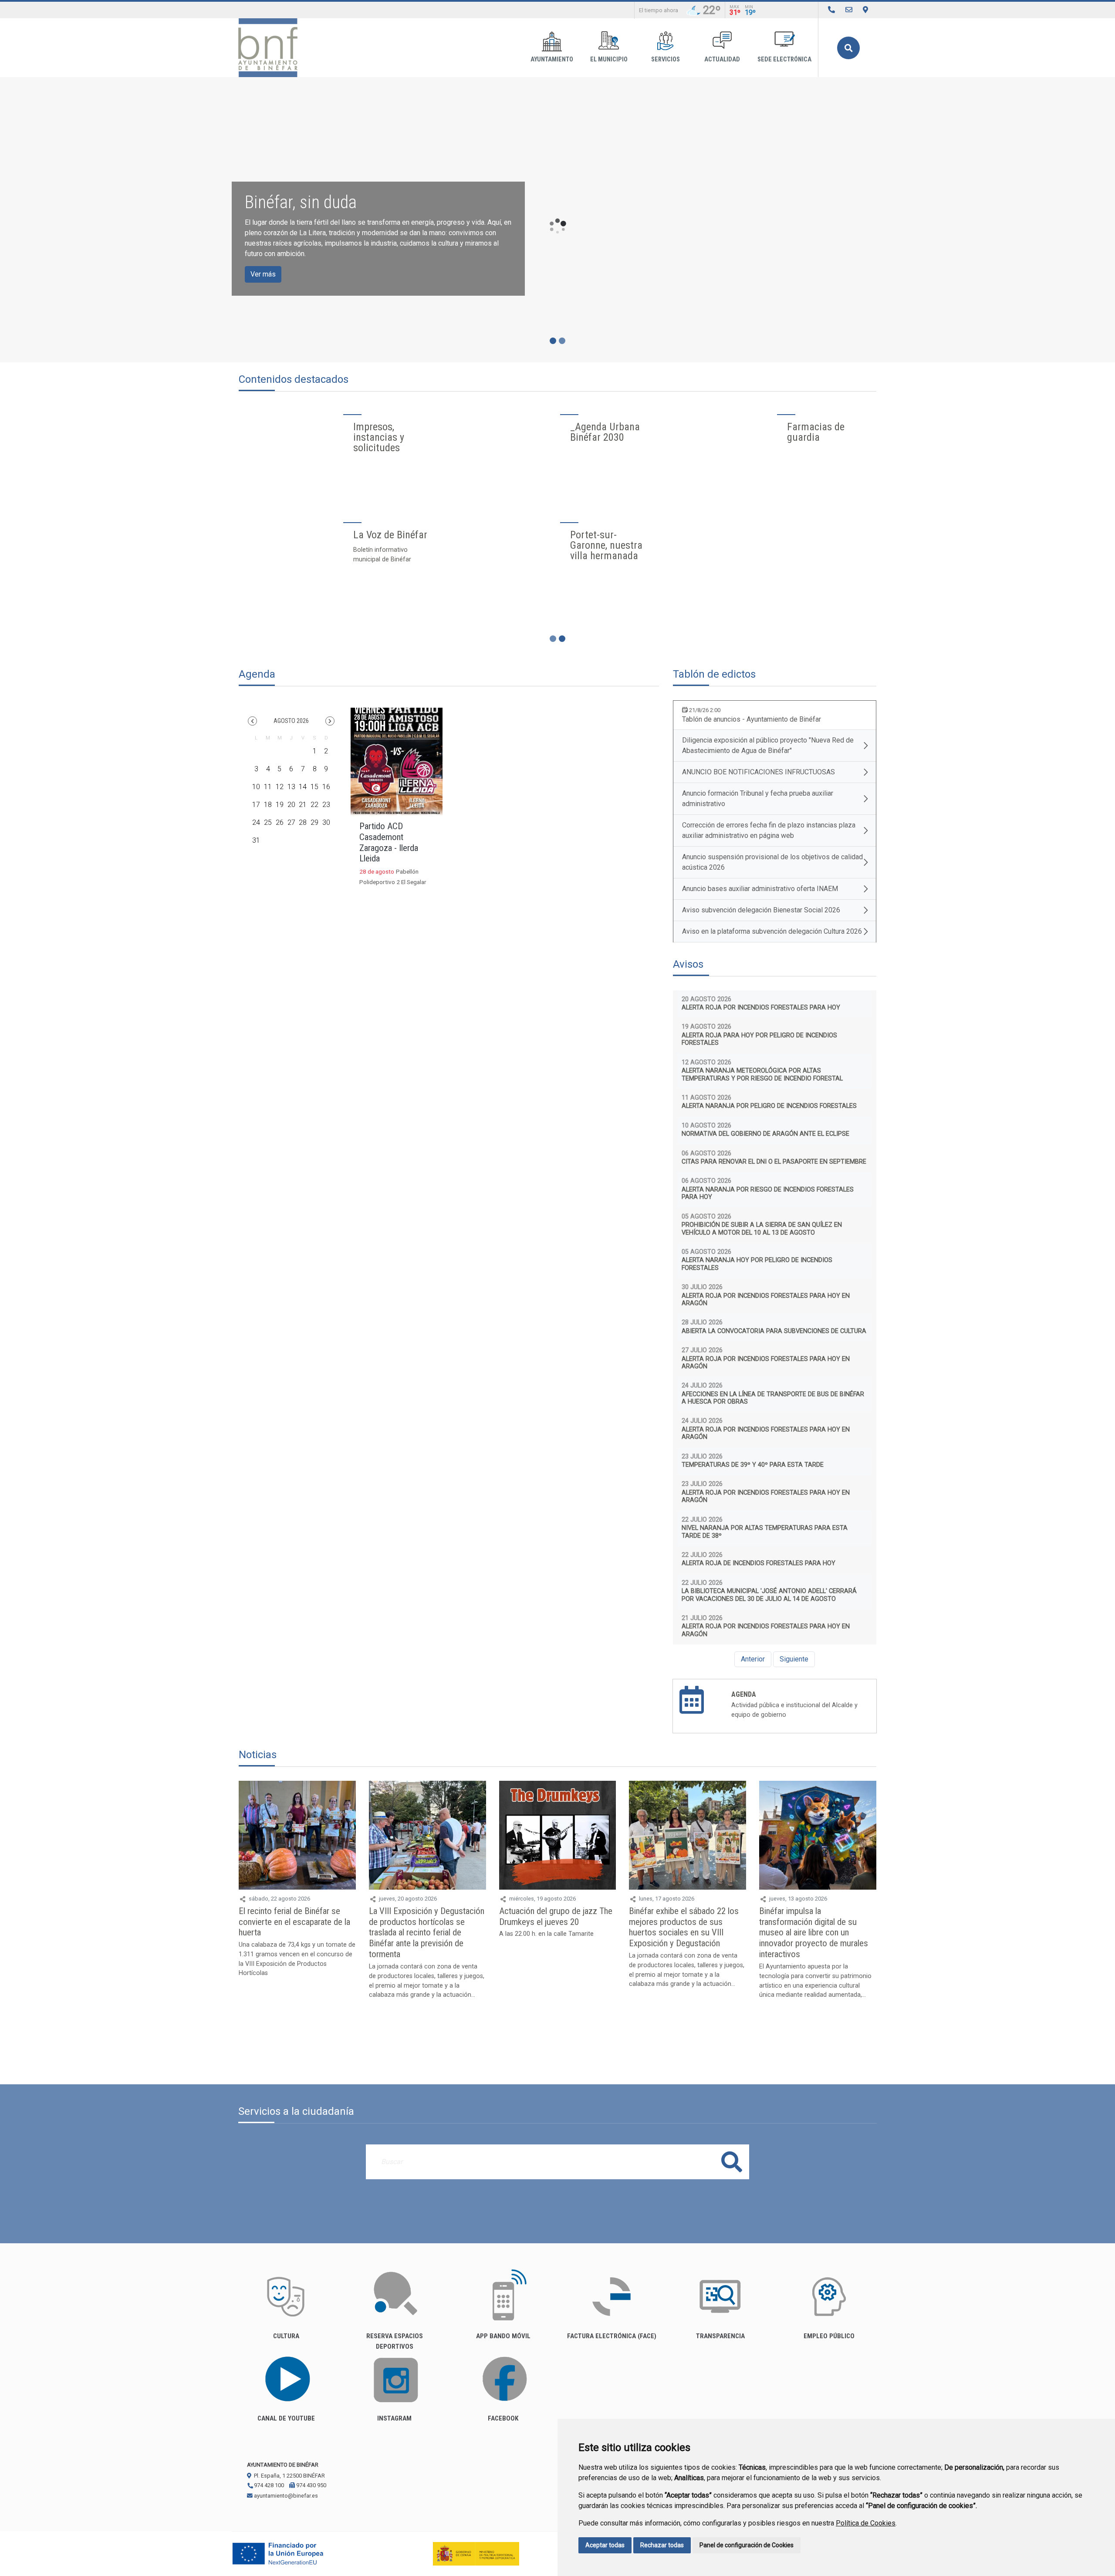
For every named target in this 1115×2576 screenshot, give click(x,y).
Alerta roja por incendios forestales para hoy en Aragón (766, 1300)
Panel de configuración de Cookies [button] (747, 2545)
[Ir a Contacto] (849, 10)
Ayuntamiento (552, 59)
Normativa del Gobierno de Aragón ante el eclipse (765, 1134)
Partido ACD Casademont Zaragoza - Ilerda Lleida (389, 842)
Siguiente (794, 1659)
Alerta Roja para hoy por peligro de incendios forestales (759, 1039)
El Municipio (609, 59)
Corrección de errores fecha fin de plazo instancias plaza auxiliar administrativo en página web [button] (769, 830)
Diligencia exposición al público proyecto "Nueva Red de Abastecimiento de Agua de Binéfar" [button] (768, 745)
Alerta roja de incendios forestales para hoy (759, 1563)
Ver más (263, 274)
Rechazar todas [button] (662, 2545)
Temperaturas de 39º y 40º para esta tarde (753, 1465)
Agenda (744, 1694)
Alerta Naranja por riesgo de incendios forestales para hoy (768, 1193)
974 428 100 (268, 2485)
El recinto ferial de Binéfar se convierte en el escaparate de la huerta (294, 1922)
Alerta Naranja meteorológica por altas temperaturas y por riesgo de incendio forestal (762, 1074)
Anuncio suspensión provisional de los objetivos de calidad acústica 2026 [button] (772, 862)
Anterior (753, 1659)
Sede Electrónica (784, 59)
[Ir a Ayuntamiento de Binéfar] (268, 48)
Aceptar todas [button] (605, 2545)
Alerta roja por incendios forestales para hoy (761, 1008)
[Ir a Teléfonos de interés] (831, 10)
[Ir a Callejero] (865, 10)
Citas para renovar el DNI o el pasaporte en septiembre (774, 1162)
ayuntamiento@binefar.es (285, 2496)
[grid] (291, 792)
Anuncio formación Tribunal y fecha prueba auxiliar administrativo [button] (758, 798)
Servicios (666, 59)
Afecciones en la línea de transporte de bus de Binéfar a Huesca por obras (773, 1398)
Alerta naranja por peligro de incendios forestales (769, 1106)
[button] (252, 721)
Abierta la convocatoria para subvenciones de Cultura (774, 1331)
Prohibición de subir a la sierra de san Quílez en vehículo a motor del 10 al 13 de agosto (762, 1229)
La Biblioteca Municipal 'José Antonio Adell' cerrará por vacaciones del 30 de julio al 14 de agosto (769, 1595)
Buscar (848, 48)
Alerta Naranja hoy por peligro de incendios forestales (757, 1264)
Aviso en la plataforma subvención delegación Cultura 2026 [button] (772, 931)
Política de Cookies (866, 2523)
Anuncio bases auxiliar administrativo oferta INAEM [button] (760, 889)
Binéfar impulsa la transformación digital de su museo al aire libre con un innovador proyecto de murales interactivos (814, 1933)
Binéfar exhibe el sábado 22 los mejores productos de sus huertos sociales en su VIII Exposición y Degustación (684, 1927)
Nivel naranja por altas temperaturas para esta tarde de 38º (765, 1532)
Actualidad (722, 59)
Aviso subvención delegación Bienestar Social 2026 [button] (761, 910)
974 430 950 (311, 2485)
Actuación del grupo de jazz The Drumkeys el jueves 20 (556, 1916)
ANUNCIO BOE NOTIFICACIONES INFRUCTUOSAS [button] (759, 772)
